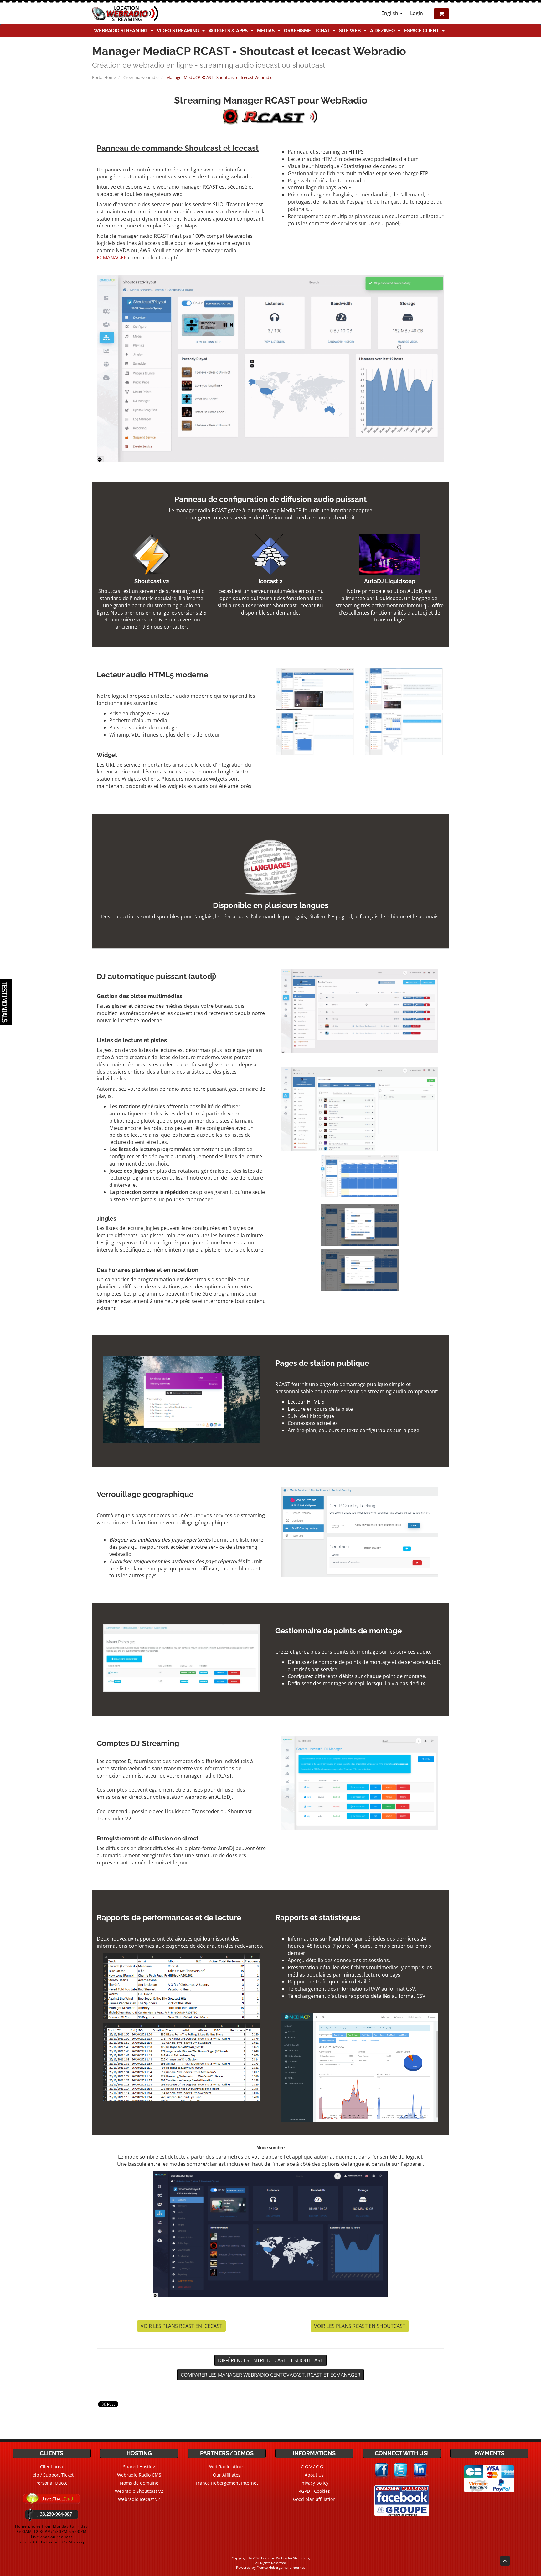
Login (417, 13)
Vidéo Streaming (179, 31)
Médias (267, 31)
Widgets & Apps (229, 31)
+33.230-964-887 (55, 2514)
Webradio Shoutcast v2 (139, 2491)
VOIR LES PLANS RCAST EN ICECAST (181, 2326)
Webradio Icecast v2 (139, 2499)
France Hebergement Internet (227, 2483)
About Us (314, 2475)
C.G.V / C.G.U (314, 2467)
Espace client (423, 31)
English (390, 13)
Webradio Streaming (122, 31)
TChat (323, 31)
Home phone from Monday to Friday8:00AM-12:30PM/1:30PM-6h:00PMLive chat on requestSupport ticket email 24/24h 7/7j (52, 2534)
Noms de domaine (139, 2483)
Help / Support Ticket (52, 2475)
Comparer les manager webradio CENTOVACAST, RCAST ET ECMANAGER (270, 2375)
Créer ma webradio (141, 77)
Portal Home (104, 77)
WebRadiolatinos (227, 2467)
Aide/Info (384, 31)
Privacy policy (314, 2483)
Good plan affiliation (314, 2499)
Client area (52, 2467)
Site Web (351, 31)
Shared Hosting (139, 2467)
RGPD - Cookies (314, 2491)
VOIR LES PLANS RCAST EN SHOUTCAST (360, 2326)
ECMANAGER (112, 258)
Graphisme (297, 31)
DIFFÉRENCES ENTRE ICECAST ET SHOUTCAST (270, 2360)
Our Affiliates (227, 2475)
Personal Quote (52, 2483)
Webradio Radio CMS (139, 2475)
